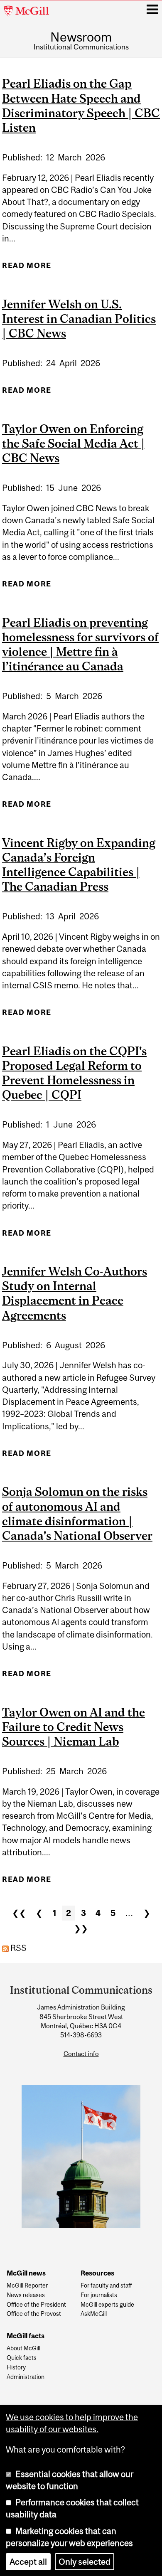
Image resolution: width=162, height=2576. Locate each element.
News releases (26, 2295)
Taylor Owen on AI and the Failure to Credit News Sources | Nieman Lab (74, 1727)
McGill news (26, 2273)
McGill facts (26, 2336)
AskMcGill (94, 2314)
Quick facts (22, 2358)
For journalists (99, 2295)
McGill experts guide (107, 2305)
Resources (97, 2273)
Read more (27, 268)
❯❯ (81, 1928)
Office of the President (36, 2305)
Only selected (85, 2562)
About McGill (23, 2348)
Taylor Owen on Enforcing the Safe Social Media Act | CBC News (74, 443)
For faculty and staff (106, 2286)
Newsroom (81, 37)
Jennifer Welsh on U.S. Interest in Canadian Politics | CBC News (79, 319)
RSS (18, 1948)
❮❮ (19, 1913)
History (16, 2368)
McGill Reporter (27, 2286)
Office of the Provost (34, 2314)
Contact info (81, 2054)
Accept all (28, 2562)
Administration (26, 2377)
